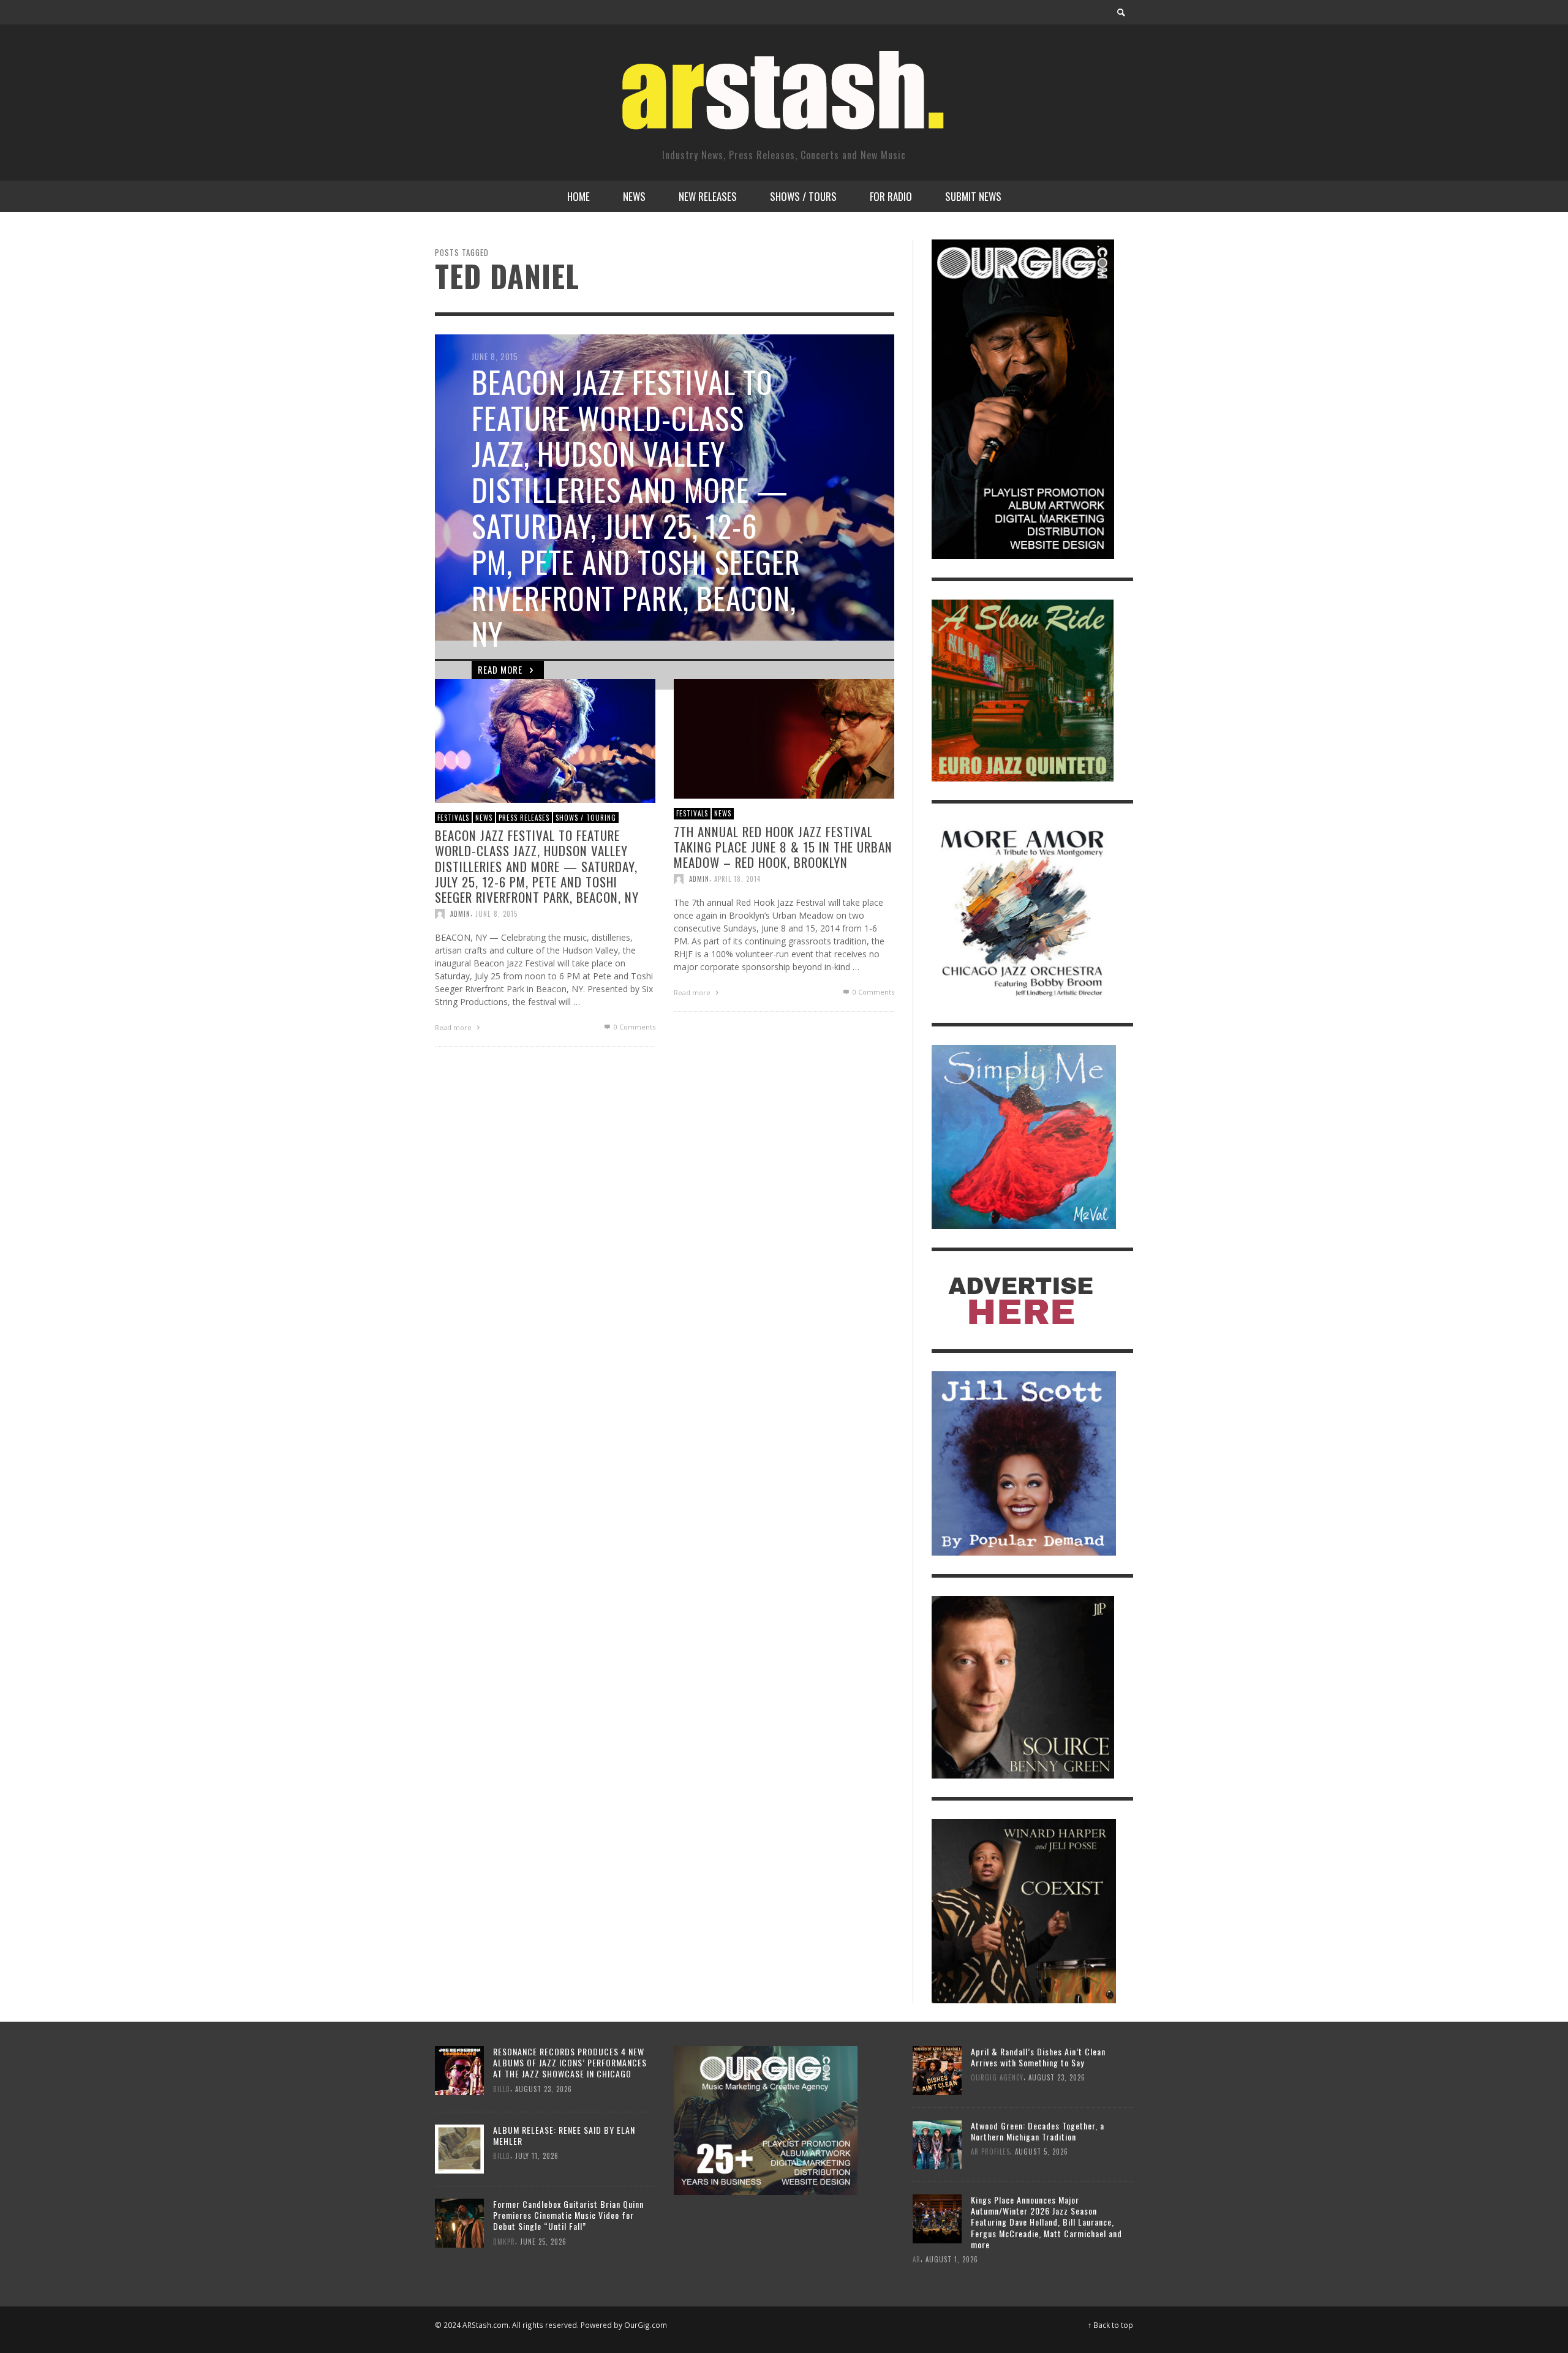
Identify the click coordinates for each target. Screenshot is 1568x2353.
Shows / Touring (586, 817)
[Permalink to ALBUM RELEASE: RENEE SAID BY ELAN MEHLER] (459, 2148)
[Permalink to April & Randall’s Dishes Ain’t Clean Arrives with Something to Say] (937, 2069)
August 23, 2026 (544, 2088)
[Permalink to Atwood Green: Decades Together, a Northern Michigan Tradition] (937, 2143)
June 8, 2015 (496, 914)
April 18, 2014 (737, 879)
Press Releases (524, 817)
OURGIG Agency (997, 2077)
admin (460, 914)
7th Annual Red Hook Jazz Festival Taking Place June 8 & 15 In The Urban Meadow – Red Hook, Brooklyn (783, 846)
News (484, 817)
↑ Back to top (1110, 2325)
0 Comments (634, 1027)
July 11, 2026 (537, 2156)
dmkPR (504, 2241)
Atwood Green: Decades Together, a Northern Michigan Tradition (1038, 2131)
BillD (502, 2088)
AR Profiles (990, 2152)
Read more (454, 1027)
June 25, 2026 (543, 2241)
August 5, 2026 (1042, 2152)
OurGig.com (646, 2325)
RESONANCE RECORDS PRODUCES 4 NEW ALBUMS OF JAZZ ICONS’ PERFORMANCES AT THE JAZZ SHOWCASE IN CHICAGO (570, 2062)
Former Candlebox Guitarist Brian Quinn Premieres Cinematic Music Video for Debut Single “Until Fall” (568, 2215)
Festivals (453, 817)
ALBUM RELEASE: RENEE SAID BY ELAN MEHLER (564, 2135)
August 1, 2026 (952, 2259)
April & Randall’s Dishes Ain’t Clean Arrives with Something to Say (1038, 2057)
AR (917, 2259)
